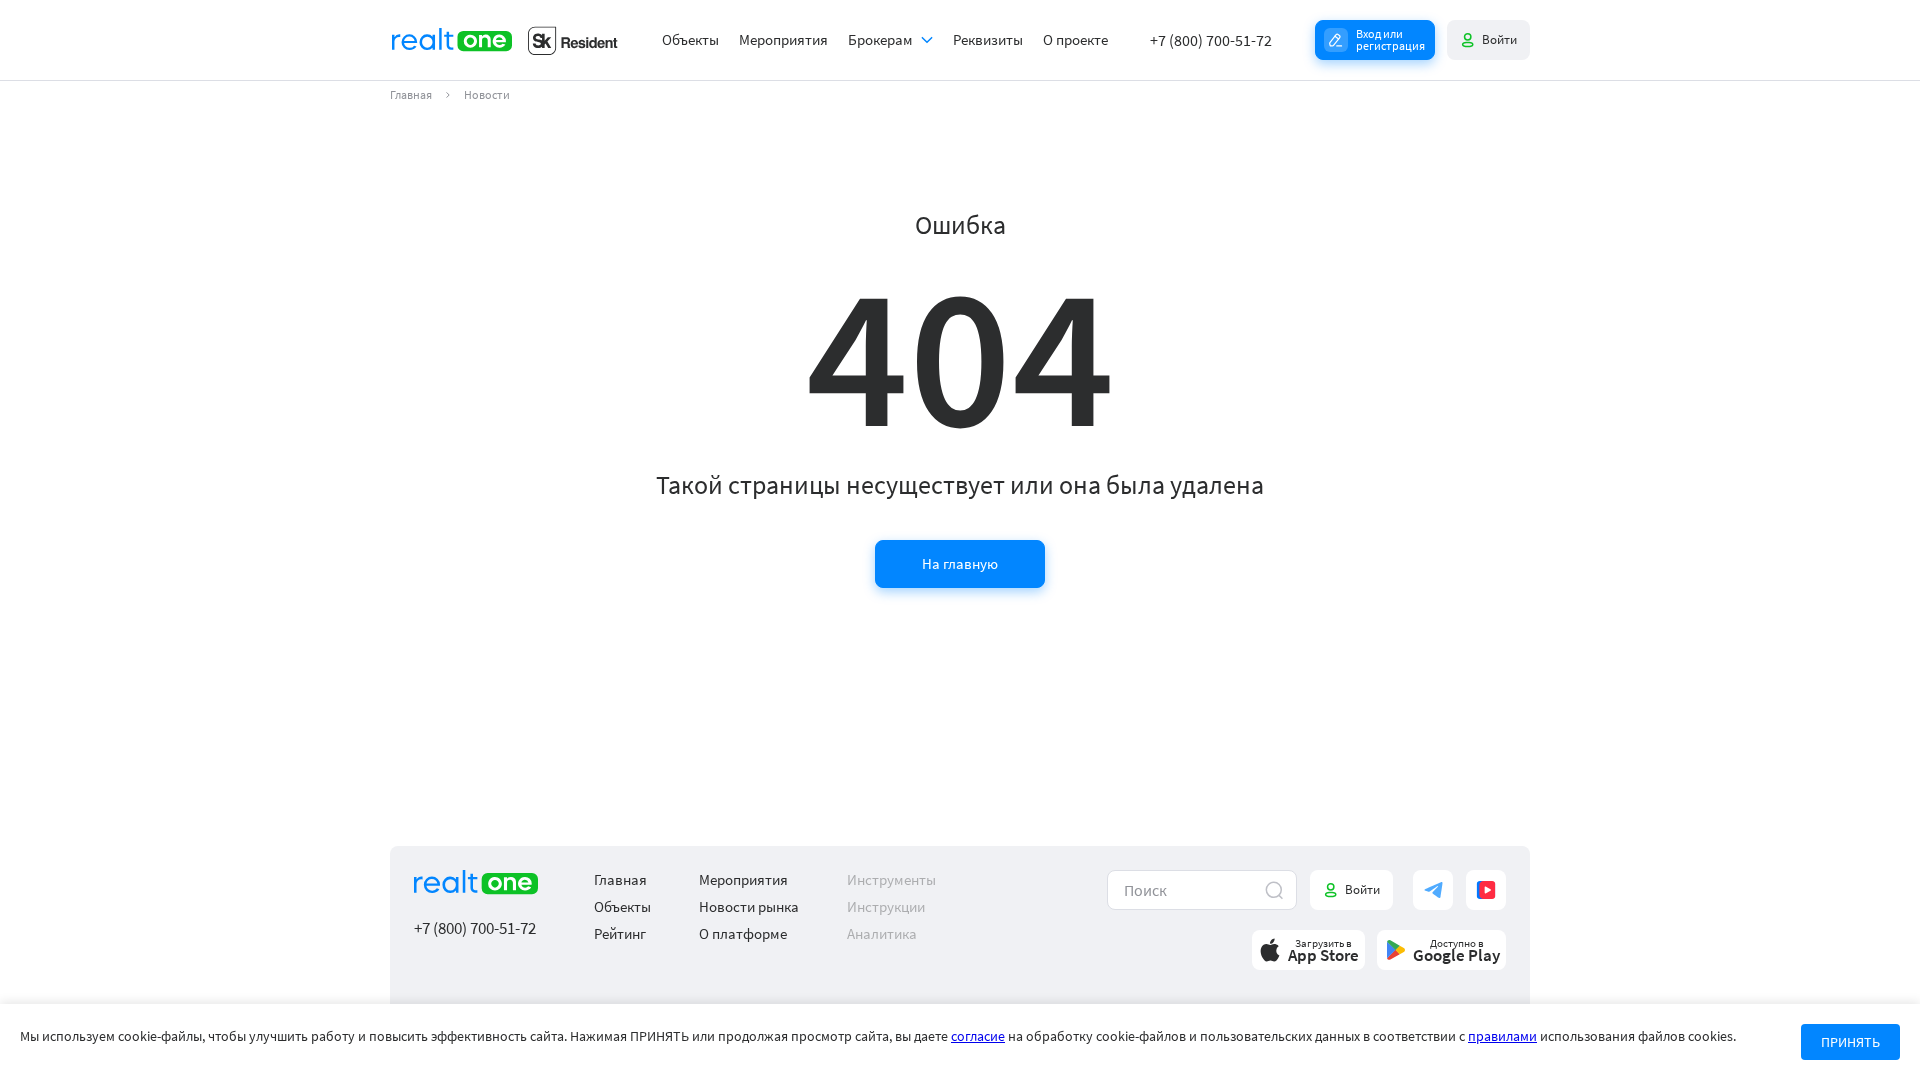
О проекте (1075, 39)
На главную (960, 563)
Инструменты (891, 879)
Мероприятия (783, 39)
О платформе (743, 933)
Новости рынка (749, 906)
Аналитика (882, 933)
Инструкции (886, 906)
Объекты (690, 39)
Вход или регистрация (1390, 39)
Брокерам (880, 39)
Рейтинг (620, 933)
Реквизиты (988, 39)
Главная (411, 95)
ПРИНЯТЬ (1850, 1042)
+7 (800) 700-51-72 (1211, 40)
